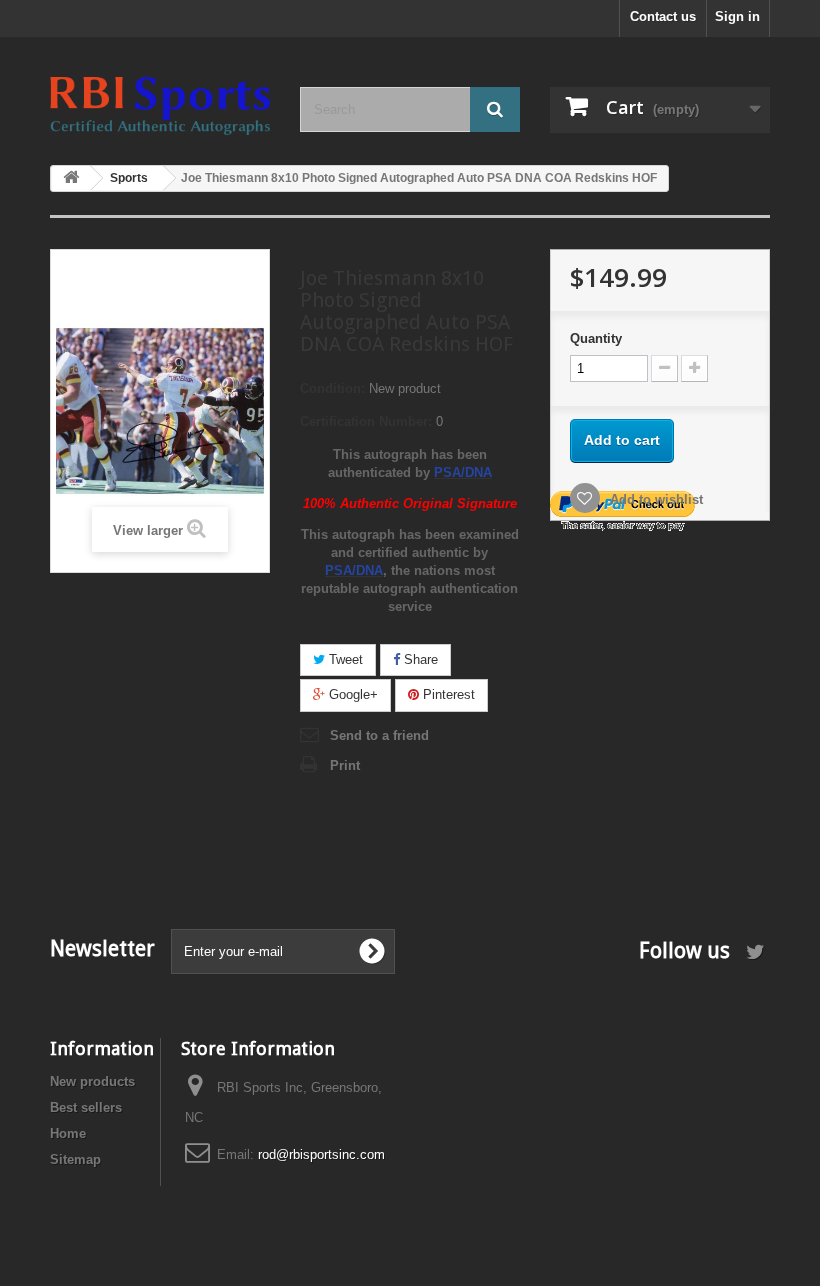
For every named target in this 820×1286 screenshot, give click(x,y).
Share (419, 659)
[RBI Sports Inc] (160, 106)
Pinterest (447, 694)
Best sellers (86, 1107)
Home (68, 1133)
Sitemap (75, 1159)
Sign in (737, 16)
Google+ (351, 694)
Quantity (596, 338)
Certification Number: (366, 421)
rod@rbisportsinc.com (321, 1154)
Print (345, 765)
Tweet (344, 659)
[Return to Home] (71, 178)
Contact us (663, 16)
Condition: (332, 388)
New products (92, 1081)
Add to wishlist (654, 499)
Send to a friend (379, 735)
